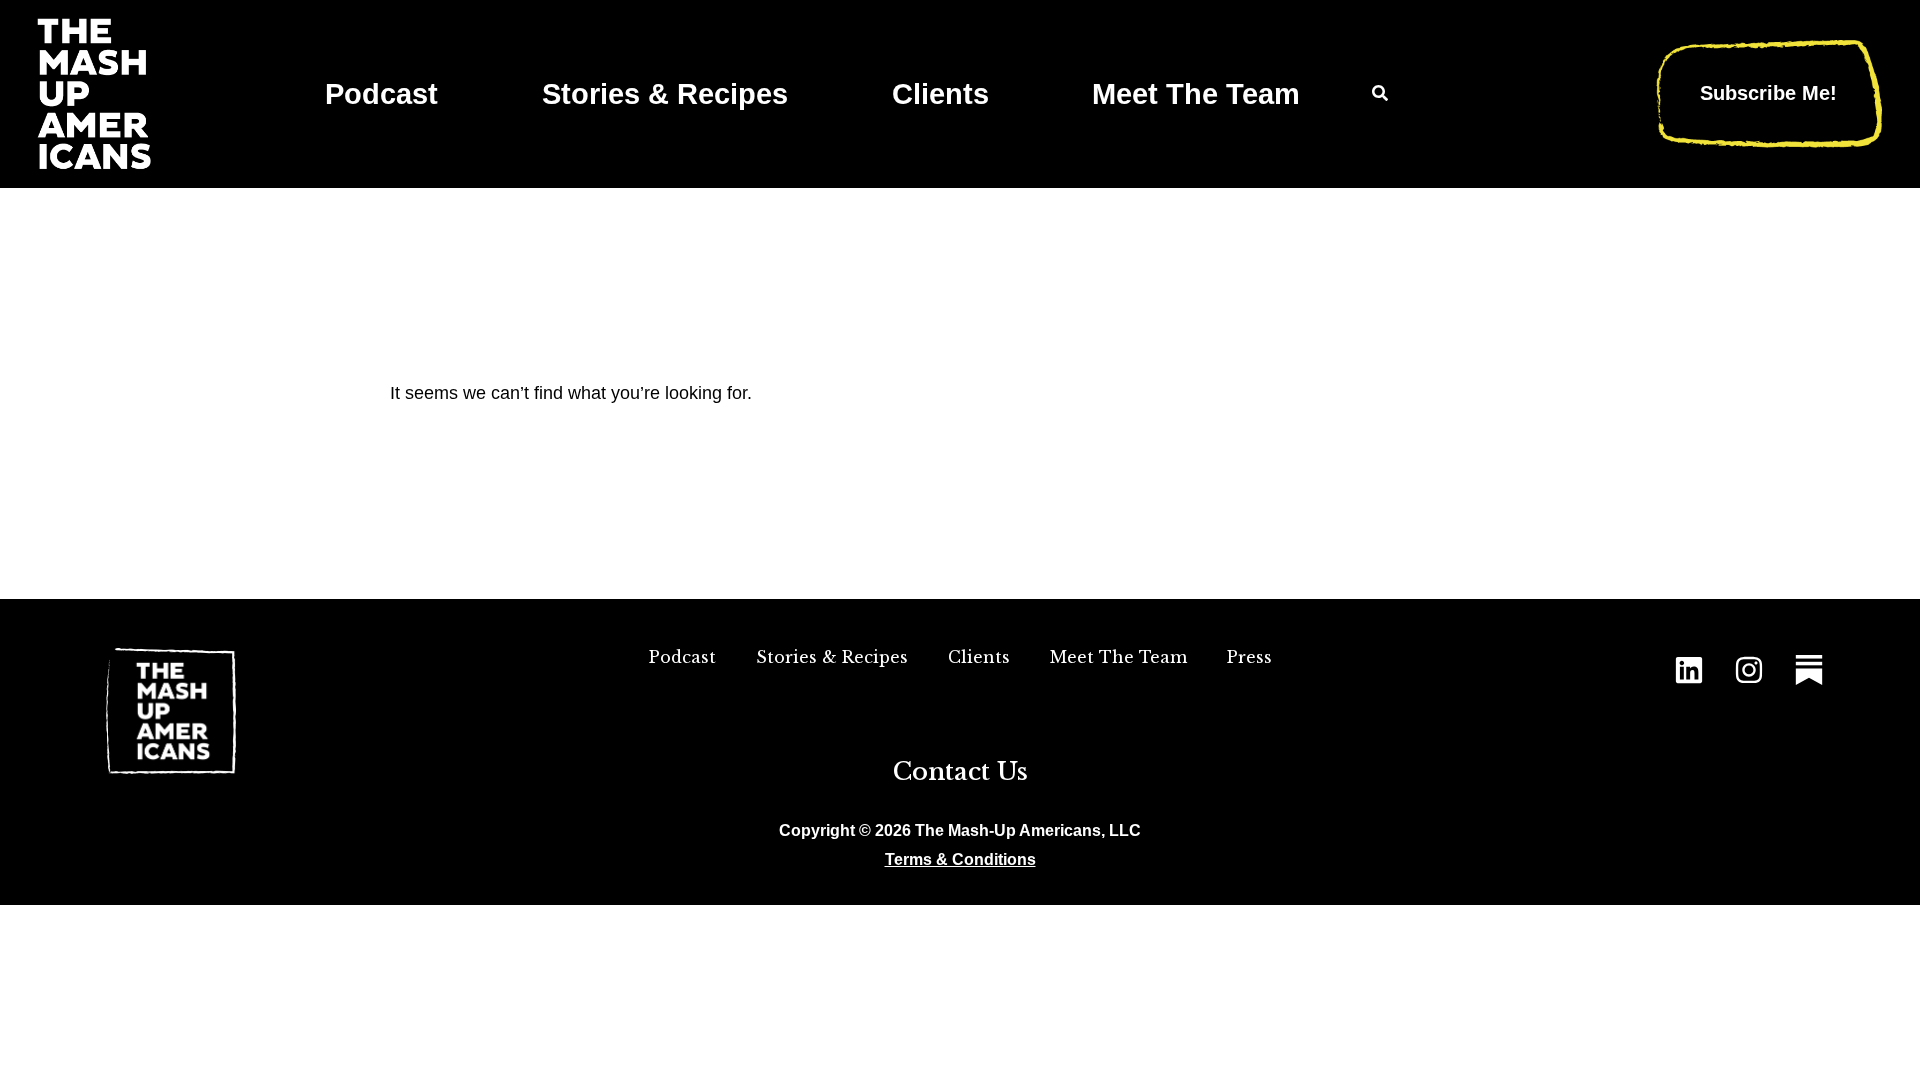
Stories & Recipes (665, 94)
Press (1249, 657)
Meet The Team (1196, 94)
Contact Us (960, 771)
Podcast (381, 94)
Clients (940, 94)
